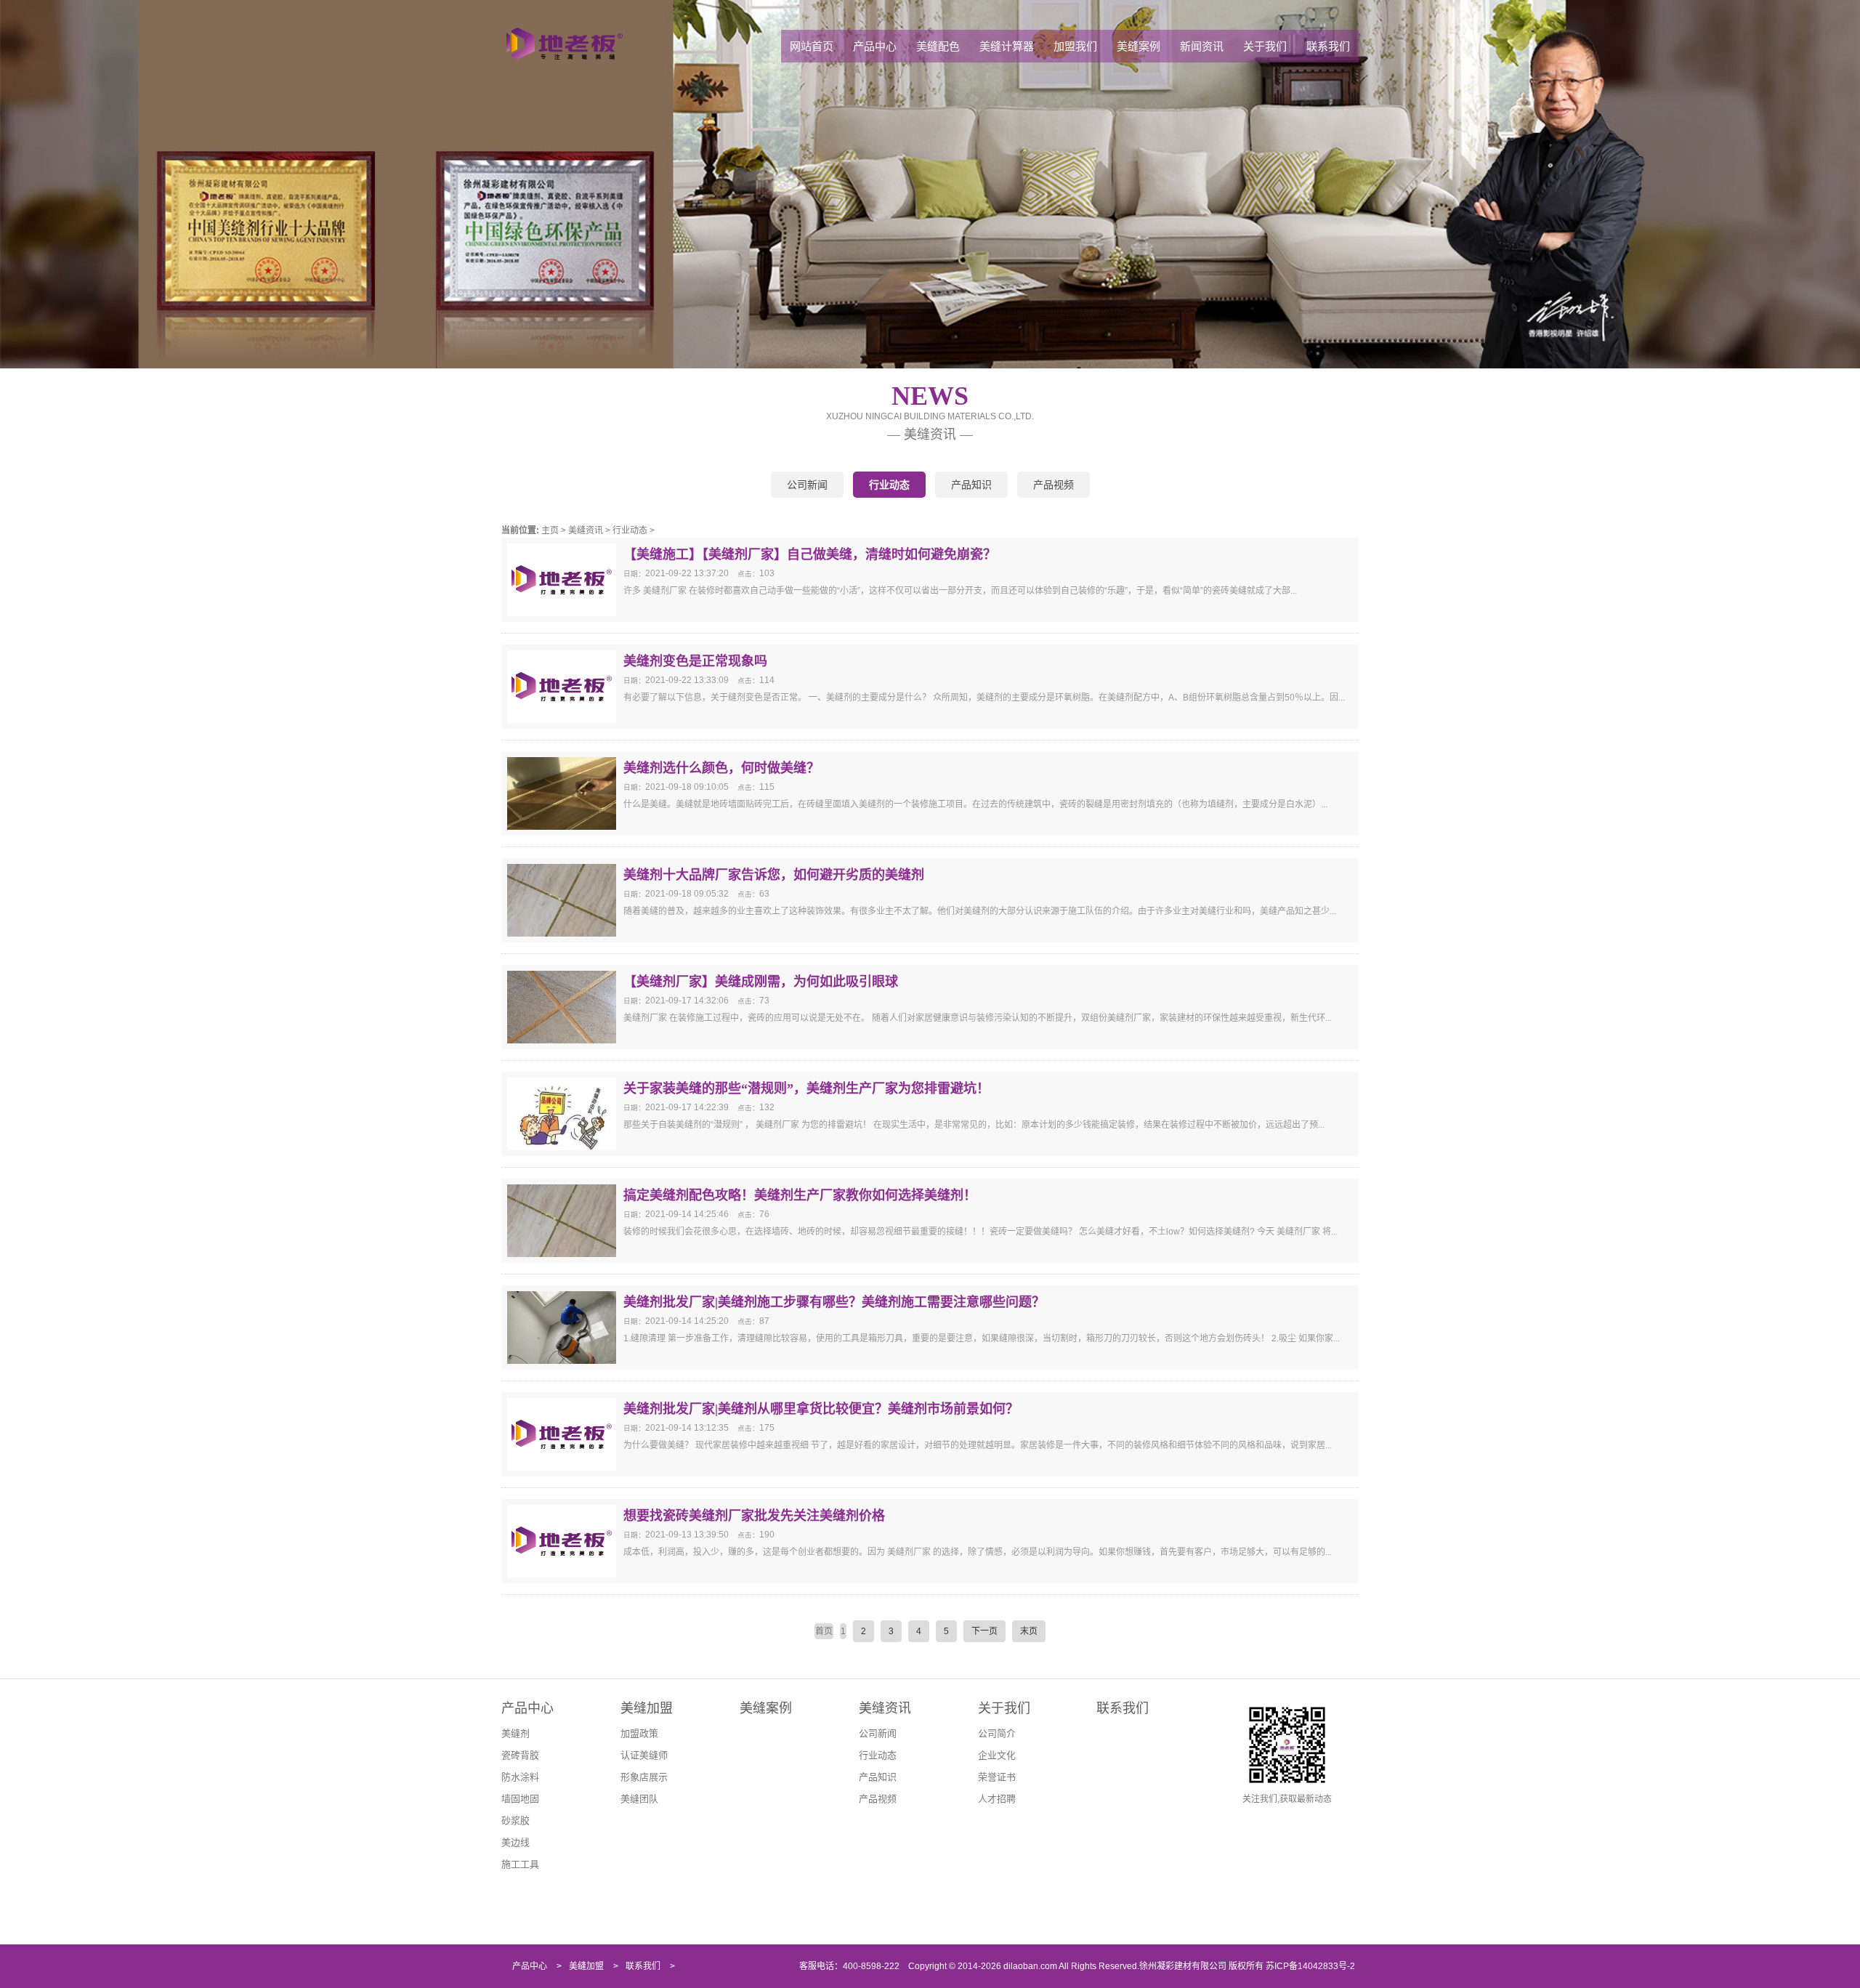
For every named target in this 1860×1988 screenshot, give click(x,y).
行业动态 (889, 485)
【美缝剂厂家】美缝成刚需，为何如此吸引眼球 (761, 982)
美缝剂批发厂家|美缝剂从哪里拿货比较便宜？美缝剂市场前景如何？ (821, 1409)
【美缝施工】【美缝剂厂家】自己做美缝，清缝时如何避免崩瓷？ (810, 554)
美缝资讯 (586, 530)
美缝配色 (938, 46)
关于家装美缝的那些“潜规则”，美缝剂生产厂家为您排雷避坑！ (806, 1088)
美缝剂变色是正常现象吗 (695, 661)
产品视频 (1054, 485)
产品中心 (875, 46)
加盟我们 (1075, 46)
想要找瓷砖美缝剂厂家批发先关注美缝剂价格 (754, 1516)
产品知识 (971, 485)
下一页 (984, 1631)
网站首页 (812, 46)
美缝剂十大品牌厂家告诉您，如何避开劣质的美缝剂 (774, 875)
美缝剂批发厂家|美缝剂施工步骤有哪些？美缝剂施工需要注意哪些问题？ (834, 1302)
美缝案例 (1139, 46)
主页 (550, 530)
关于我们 (1265, 46)
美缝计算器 (1007, 46)
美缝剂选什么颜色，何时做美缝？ (721, 768)
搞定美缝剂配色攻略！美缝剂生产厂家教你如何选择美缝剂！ (800, 1195)
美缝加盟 (647, 1708)
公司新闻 (807, 485)
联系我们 (1328, 46)
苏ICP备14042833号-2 (1310, 1966)
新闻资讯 (1202, 46)
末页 (1029, 1631)
